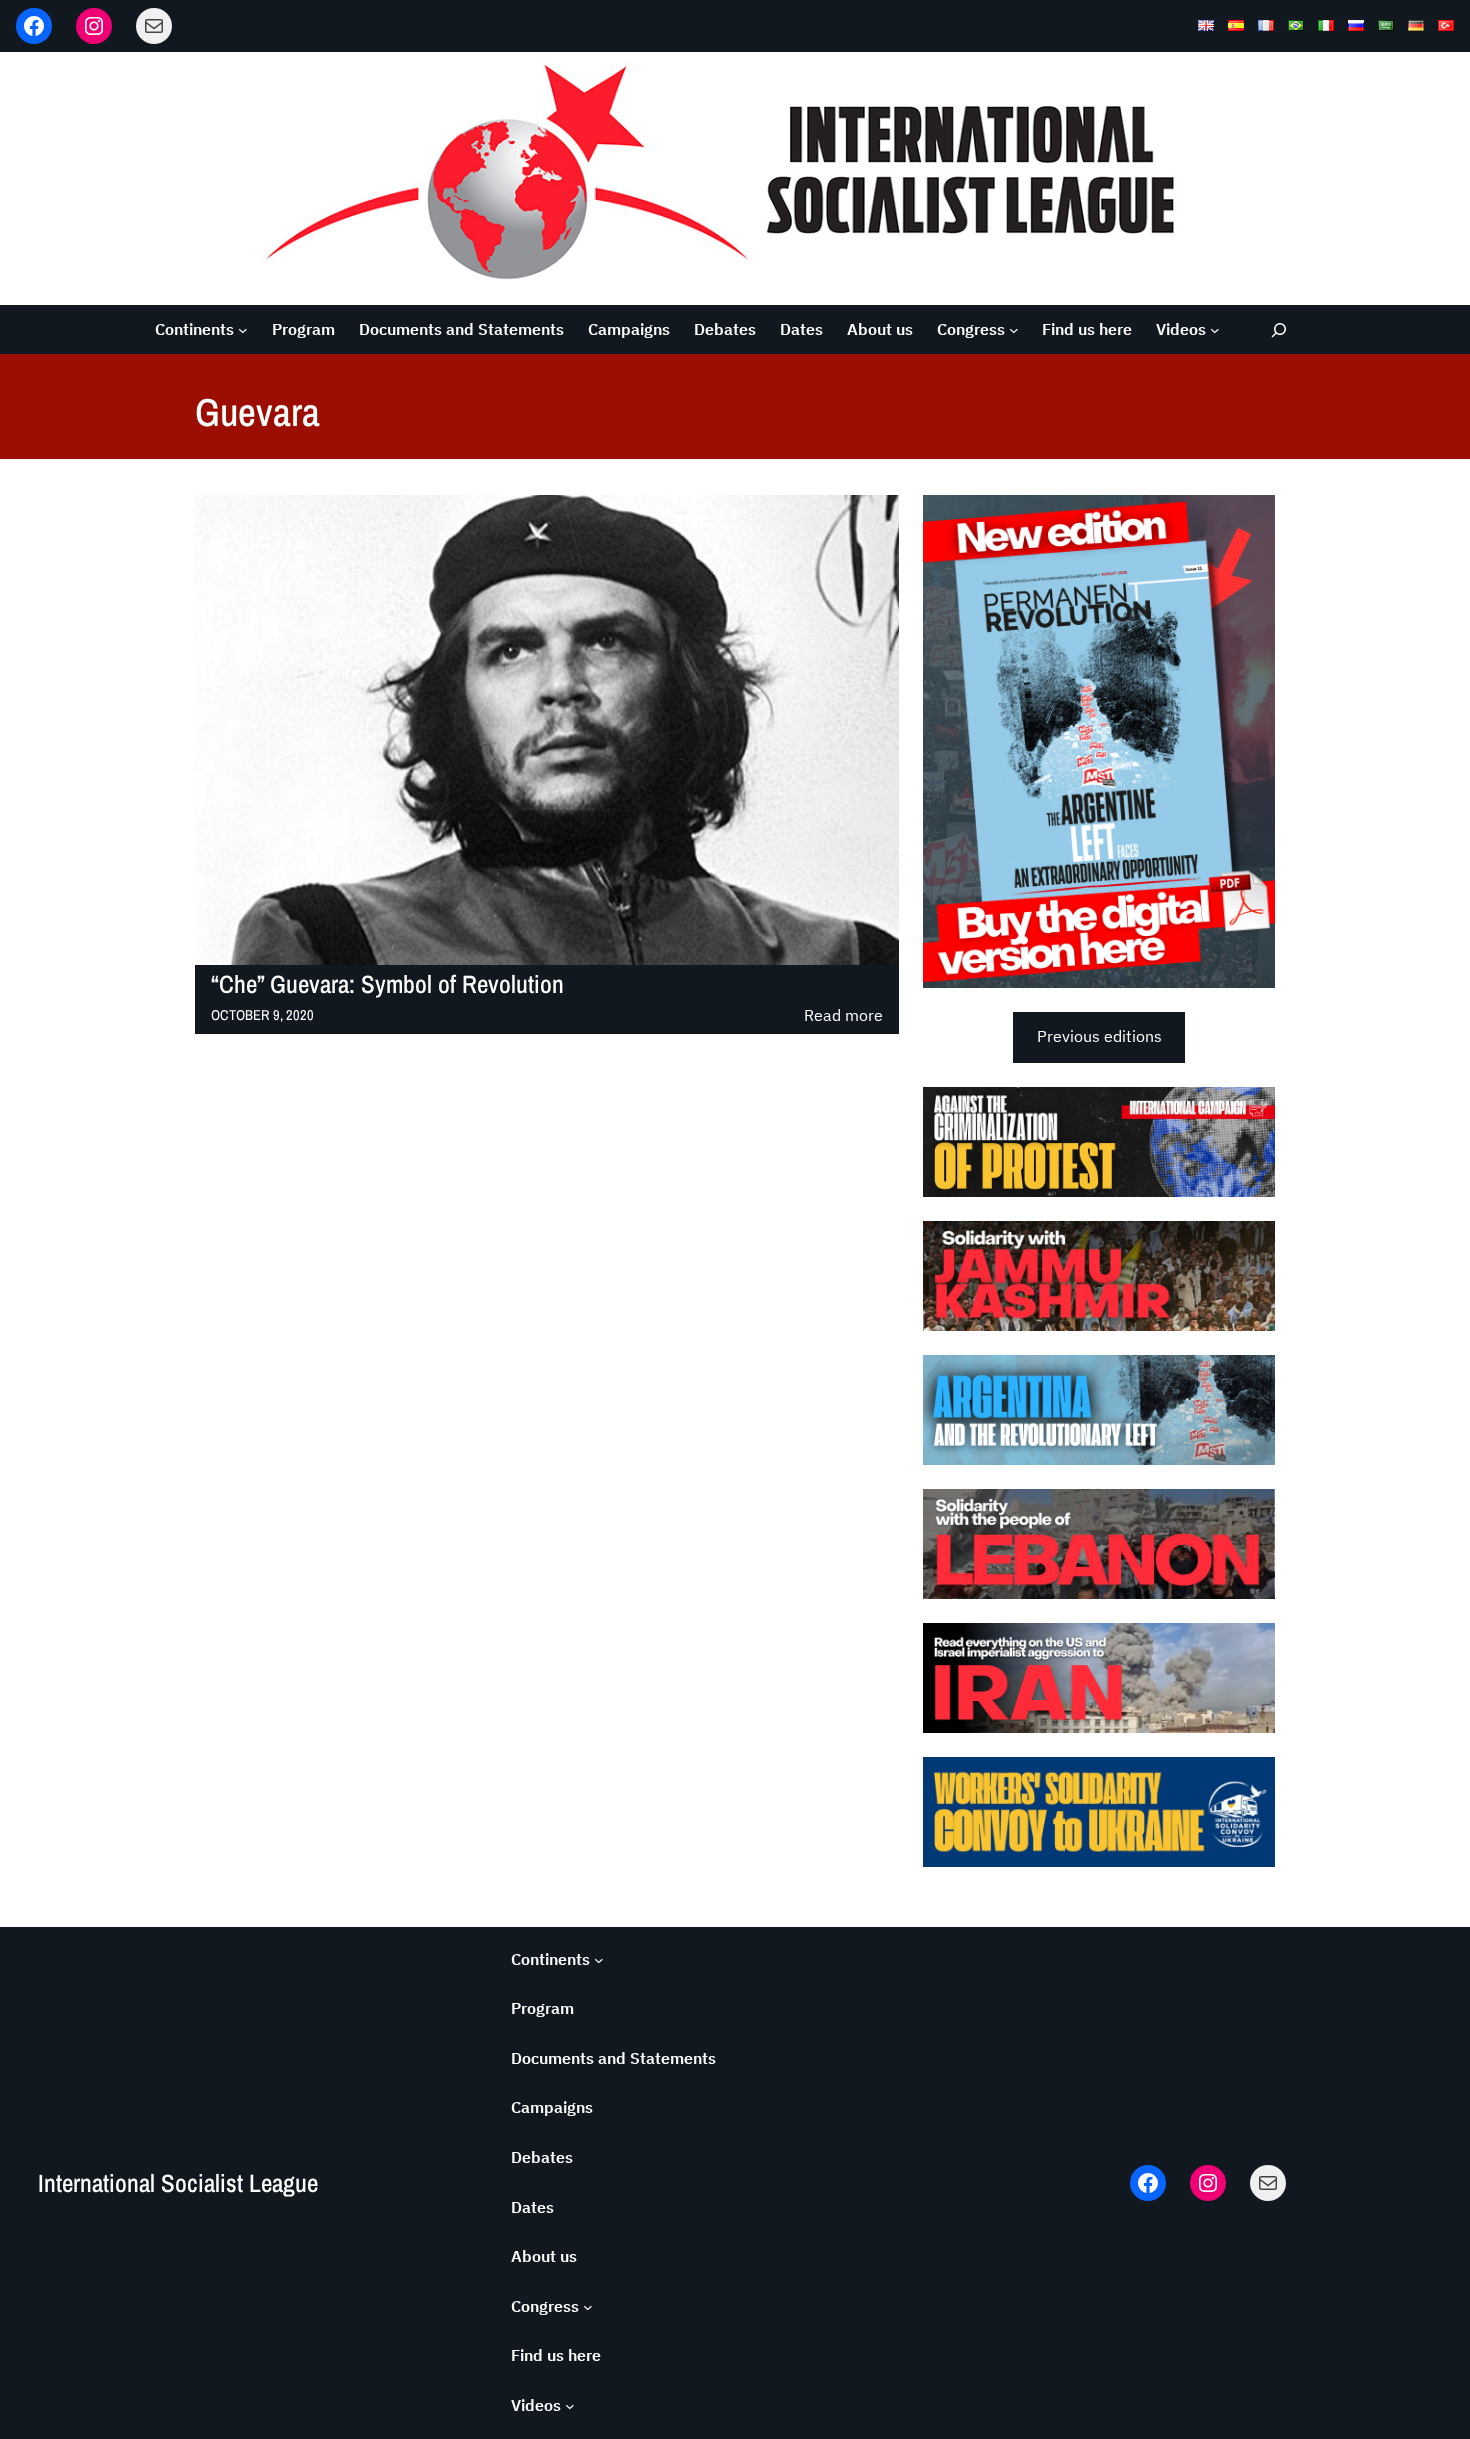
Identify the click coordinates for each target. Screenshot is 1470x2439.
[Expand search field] (1279, 329)
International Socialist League (178, 2183)
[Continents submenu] (243, 330)
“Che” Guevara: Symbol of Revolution (387, 984)
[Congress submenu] (1014, 330)
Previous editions (1099, 1036)
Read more (843, 1016)
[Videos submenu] (1215, 330)
